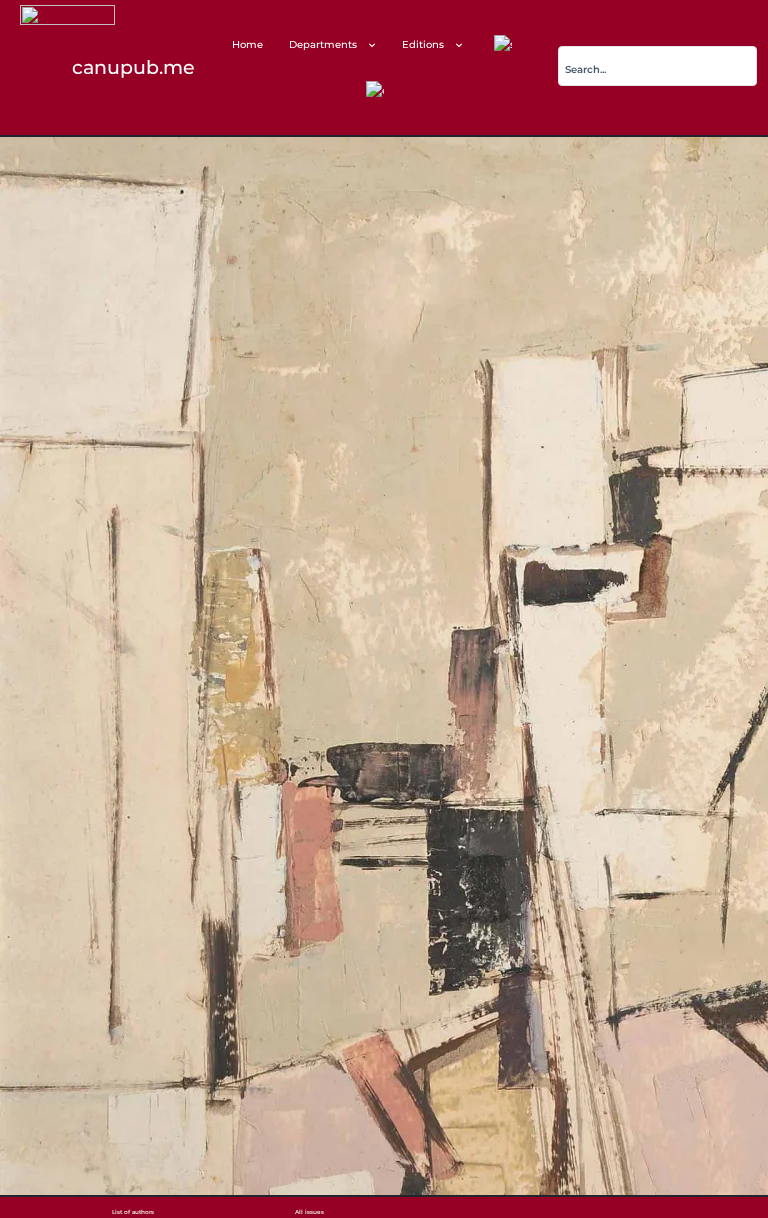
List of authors (133, 1211)
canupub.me (133, 67)
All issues (309, 1211)
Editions (423, 44)
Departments (323, 44)
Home (247, 44)
